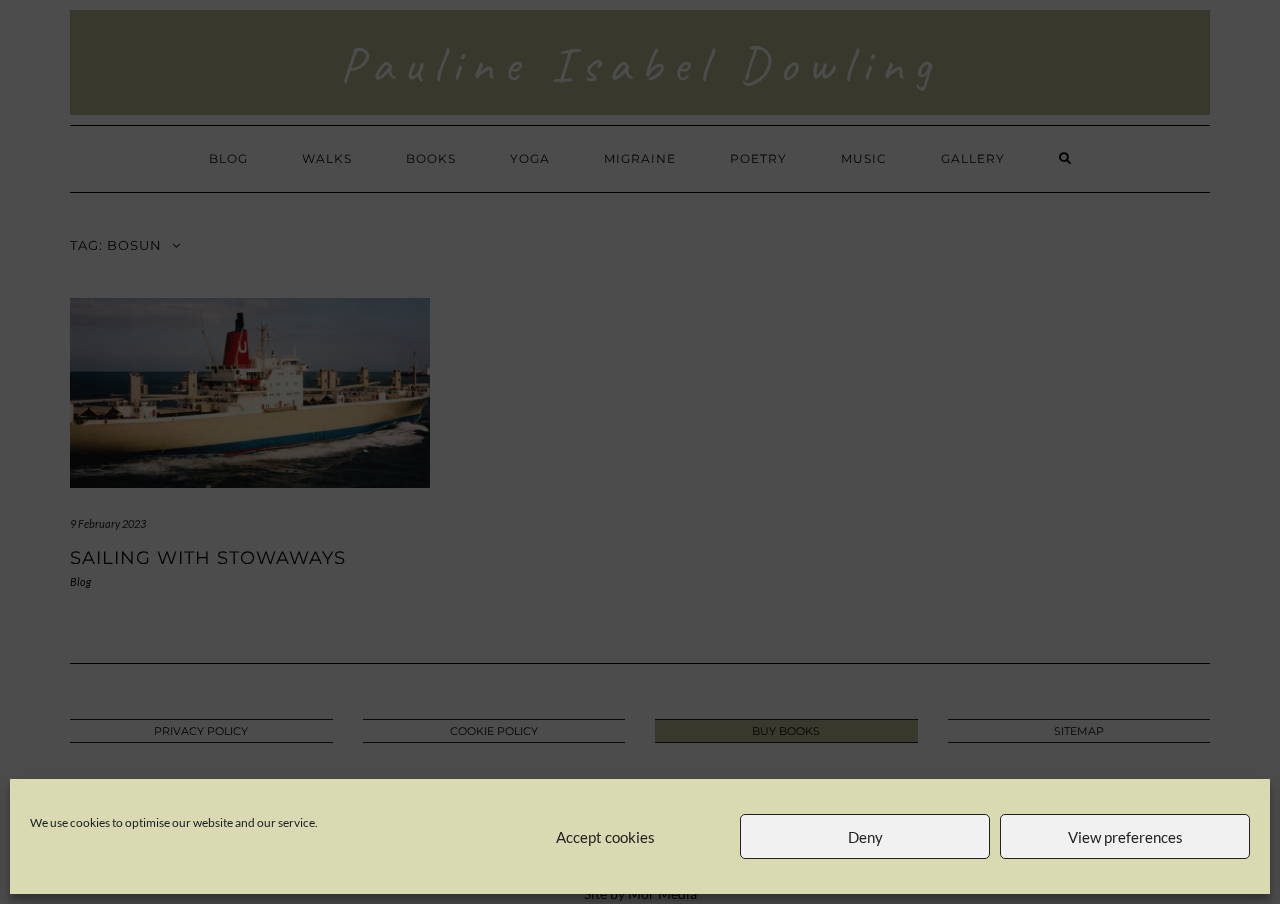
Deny (865, 837)
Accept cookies (605, 837)
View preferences (1125, 837)
